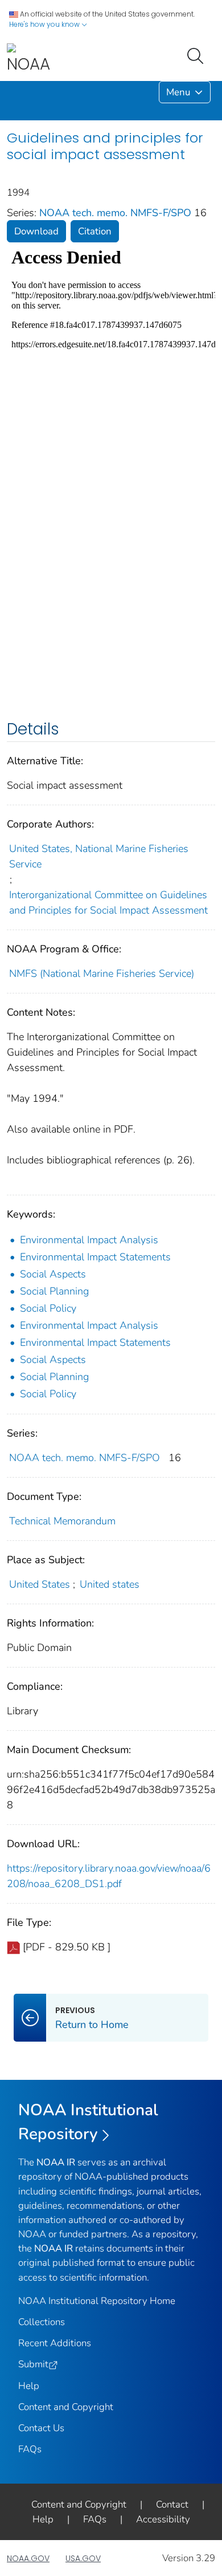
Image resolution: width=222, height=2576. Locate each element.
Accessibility (163, 2519)
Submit (33, 2364)
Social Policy (48, 1308)
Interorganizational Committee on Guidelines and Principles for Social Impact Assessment (108, 902)
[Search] (198, 55)
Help (29, 2386)
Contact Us (41, 2428)
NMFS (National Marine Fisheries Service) (102, 973)
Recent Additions (55, 2343)
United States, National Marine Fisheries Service (99, 856)
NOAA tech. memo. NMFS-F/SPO (117, 213)
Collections (42, 2322)
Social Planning (54, 1291)
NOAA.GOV (28, 2558)
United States (40, 1584)
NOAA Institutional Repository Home (97, 2301)
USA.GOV (83, 2558)
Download (36, 231)
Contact (172, 2504)
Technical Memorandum (62, 1521)
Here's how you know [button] (45, 24)
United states (110, 1584)
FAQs (30, 2449)
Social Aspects (53, 1274)
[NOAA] (28, 59)
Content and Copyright (66, 2407)
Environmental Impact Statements (95, 1257)
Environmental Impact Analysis (89, 1240)
